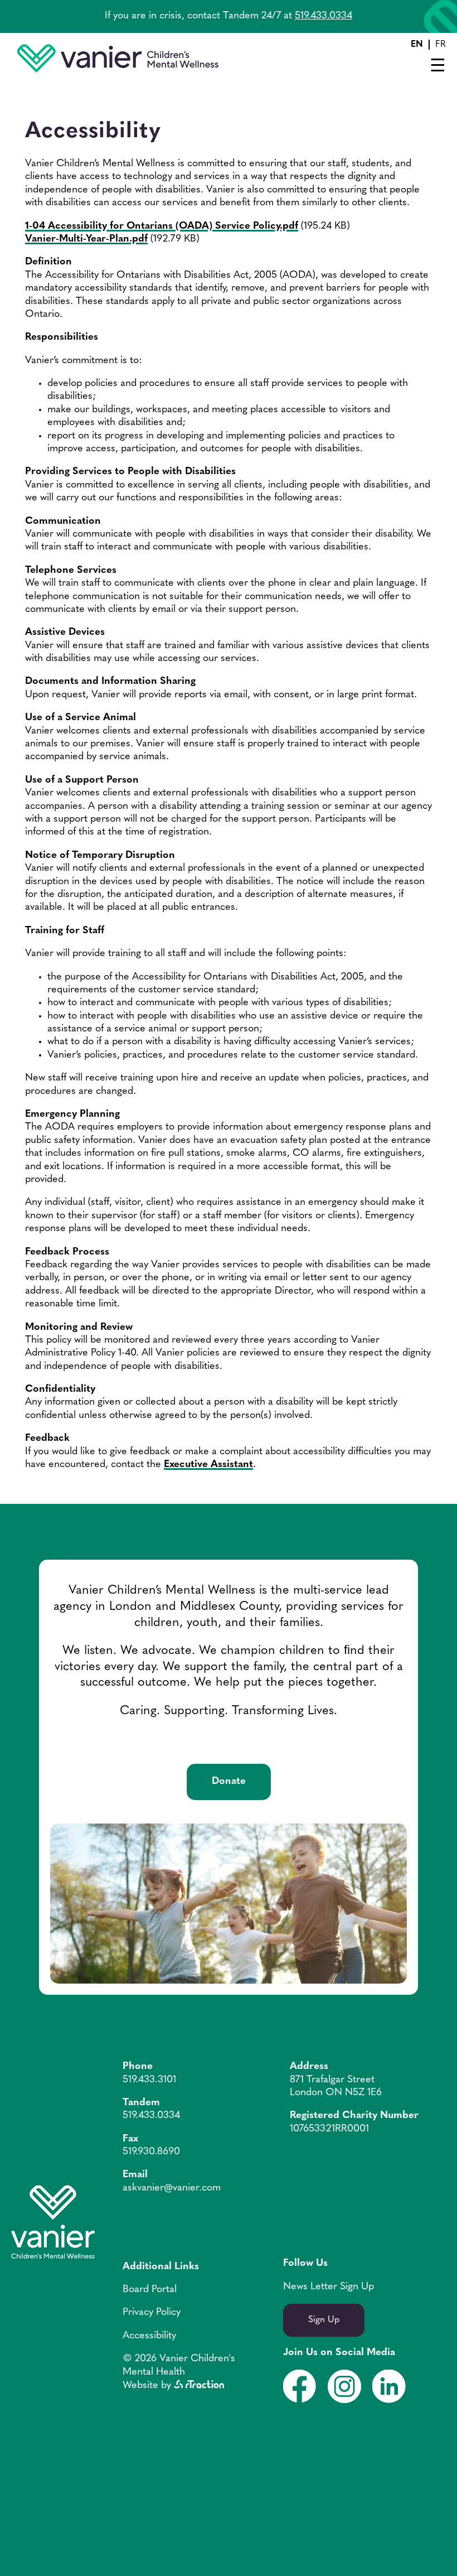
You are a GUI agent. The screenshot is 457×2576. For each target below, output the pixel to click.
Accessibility (149, 2336)
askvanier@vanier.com (172, 2188)
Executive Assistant (208, 1465)
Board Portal (150, 2290)
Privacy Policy (152, 2313)
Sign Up (324, 2320)
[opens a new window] (199, 2386)
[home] (118, 70)
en (417, 45)
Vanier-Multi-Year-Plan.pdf (86, 239)
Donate (229, 1782)
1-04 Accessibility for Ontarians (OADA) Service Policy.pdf (162, 226)
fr (441, 45)
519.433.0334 (324, 16)
